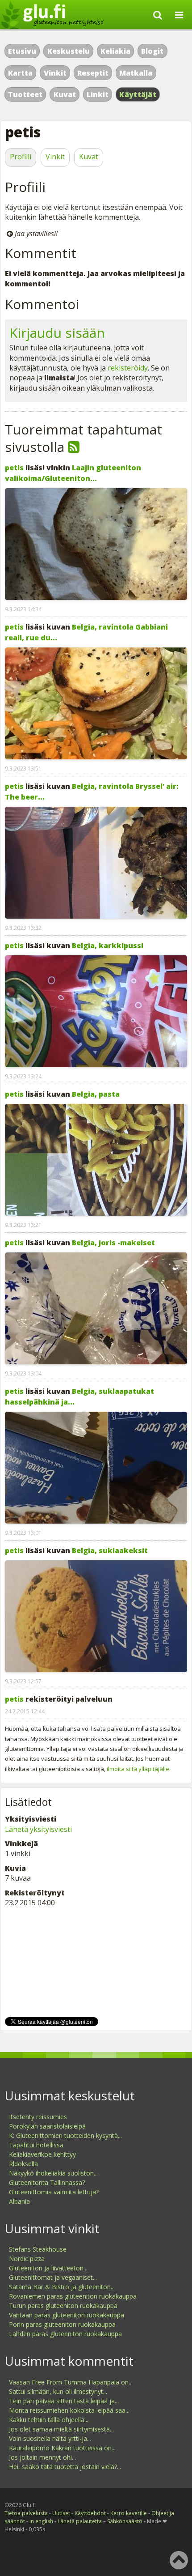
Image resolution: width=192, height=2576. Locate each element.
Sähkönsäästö (125, 2521)
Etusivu (22, 51)
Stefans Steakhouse (38, 2249)
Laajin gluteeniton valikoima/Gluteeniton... (73, 473)
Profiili (21, 157)
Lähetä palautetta (80, 2521)
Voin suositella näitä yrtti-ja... (50, 2438)
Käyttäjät (138, 94)
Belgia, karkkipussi (108, 945)
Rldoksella (23, 2164)
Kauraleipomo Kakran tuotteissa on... (62, 2448)
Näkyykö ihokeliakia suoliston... (53, 2173)
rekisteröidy (128, 368)
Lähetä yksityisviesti (38, 1829)
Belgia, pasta (96, 1094)
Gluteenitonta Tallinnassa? (47, 2182)
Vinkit (55, 73)
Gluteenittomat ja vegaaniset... (53, 2277)
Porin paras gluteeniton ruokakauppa (62, 2324)
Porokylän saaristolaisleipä (47, 2126)
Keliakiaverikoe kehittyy (42, 2154)
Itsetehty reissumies (38, 2117)
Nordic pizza (27, 2259)
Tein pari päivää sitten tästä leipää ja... (64, 2401)
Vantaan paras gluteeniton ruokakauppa (67, 2315)
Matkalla (136, 73)
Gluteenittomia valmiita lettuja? (54, 2192)
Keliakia (115, 51)
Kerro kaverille (129, 2513)
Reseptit (93, 73)
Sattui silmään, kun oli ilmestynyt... (58, 2391)
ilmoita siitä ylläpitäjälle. (139, 1769)
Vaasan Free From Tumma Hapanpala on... (71, 2382)
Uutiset (61, 2513)
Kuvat (65, 94)
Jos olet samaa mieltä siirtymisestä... (61, 2429)
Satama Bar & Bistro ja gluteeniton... (62, 2287)
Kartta (20, 73)
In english (41, 2521)
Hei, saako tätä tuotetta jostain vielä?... (65, 2467)
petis (14, 468)
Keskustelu (69, 51)
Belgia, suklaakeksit (110, 1550)
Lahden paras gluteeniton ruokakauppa (65, 2334)
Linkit (98, 94)
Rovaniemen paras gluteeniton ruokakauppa (73, 2296)
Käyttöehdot (90, 2513)
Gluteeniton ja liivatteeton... (48, 2268)
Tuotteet (25, 94)
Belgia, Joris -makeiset (113, 1243)
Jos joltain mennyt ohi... (42, 2457)
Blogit (152, 51)
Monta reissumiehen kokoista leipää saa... (69, 2410)
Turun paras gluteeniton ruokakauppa (63, 2306)
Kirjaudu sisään (57, 333)
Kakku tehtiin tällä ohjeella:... (49, 2420)
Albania (19, 2201)
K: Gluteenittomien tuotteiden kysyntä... (65, 2135)
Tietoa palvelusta (26, 2513)
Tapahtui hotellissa (36, 2145)
